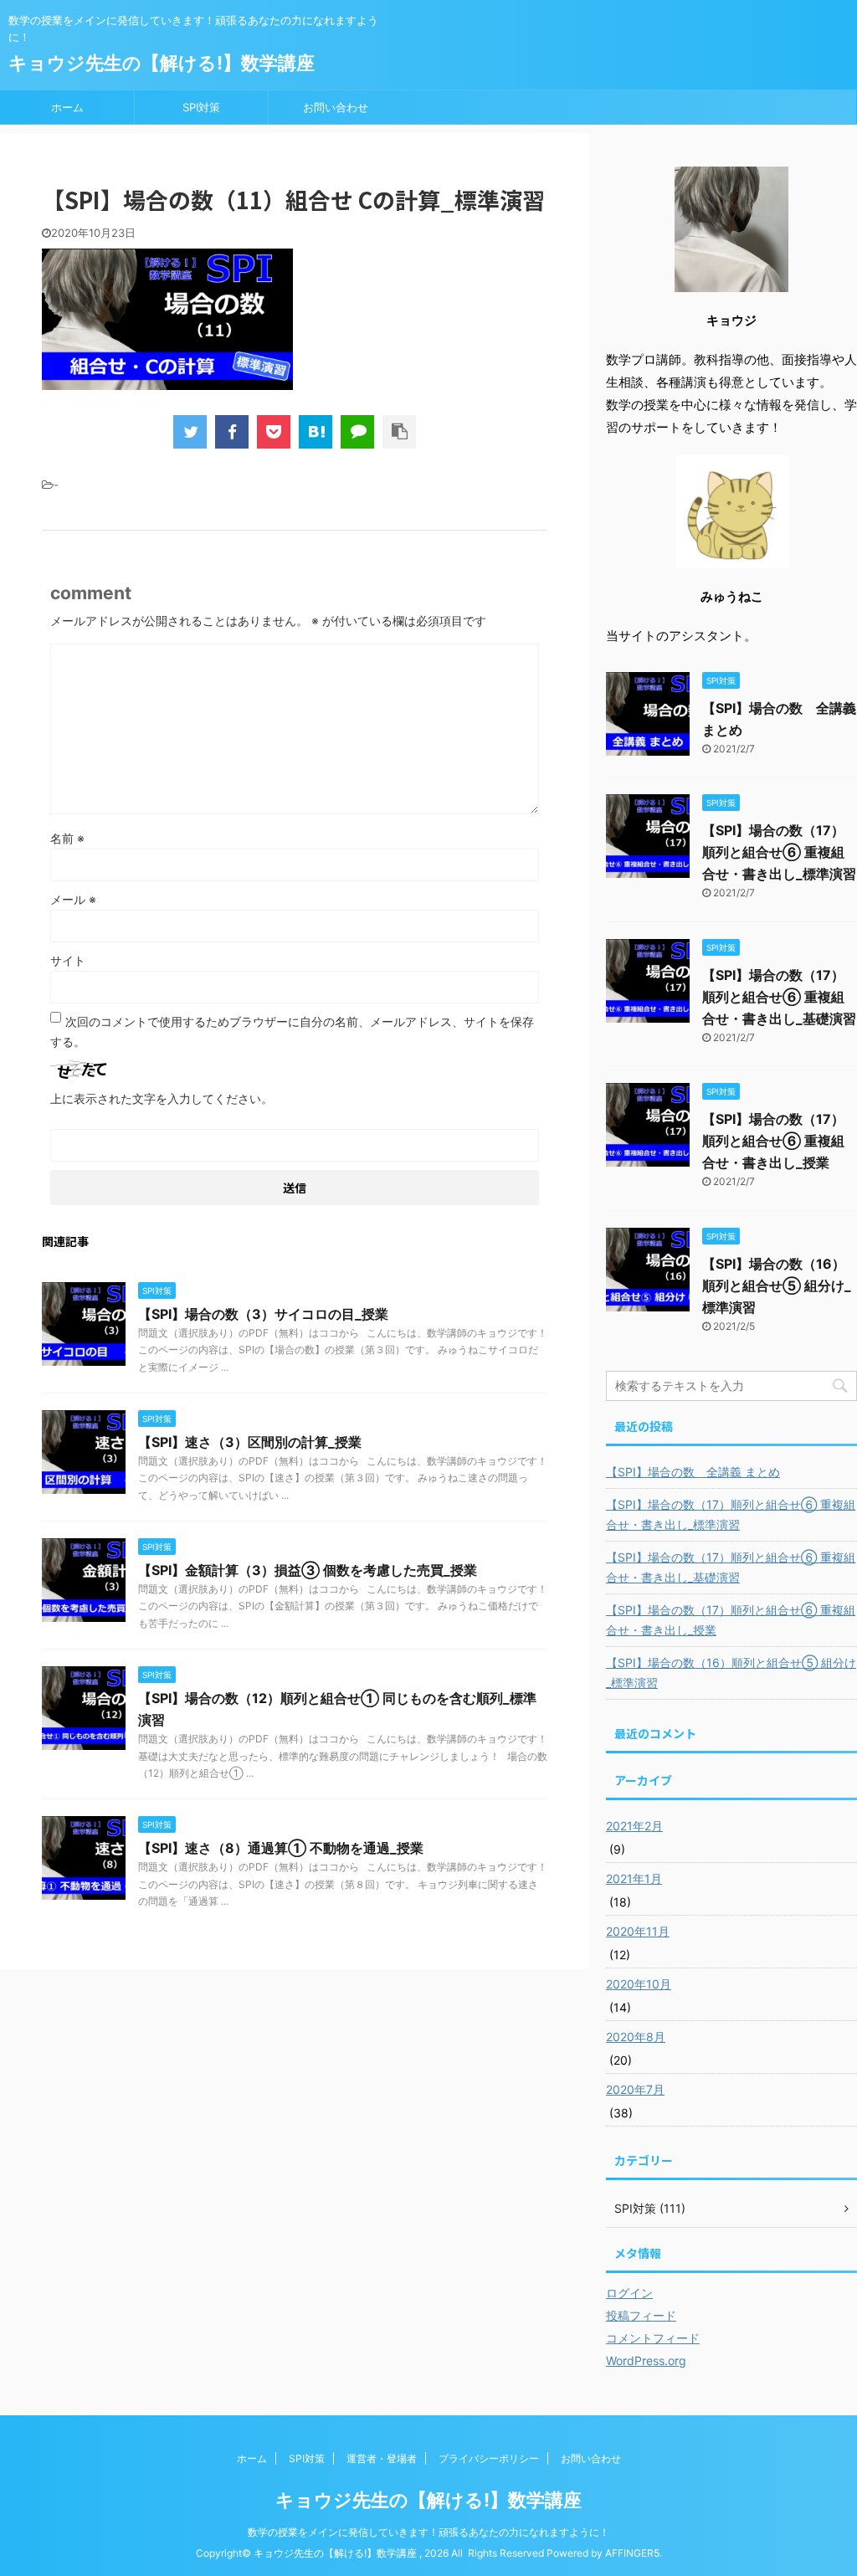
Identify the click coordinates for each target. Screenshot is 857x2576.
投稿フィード (641, 2315)
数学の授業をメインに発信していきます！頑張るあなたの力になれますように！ (428, 2532)
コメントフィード (653, 2338)
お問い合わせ (336, 107)
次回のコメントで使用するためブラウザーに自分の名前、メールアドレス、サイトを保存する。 (292, 1031)
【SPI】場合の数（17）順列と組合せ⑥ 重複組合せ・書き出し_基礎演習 (779, 997)
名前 (67, 838)
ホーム (67, 107)
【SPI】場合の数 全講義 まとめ (693, 1472)
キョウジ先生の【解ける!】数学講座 (162, 63)
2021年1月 (634, 1878)
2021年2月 (634, 1826)
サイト (68, 960)
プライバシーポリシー (489, 2458)
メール (73, 899)
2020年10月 (639, 1984)
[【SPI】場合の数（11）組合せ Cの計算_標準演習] (316, 432)
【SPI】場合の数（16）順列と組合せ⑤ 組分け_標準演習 (777, 1285)
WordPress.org (646, 2360)
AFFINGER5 (632, 2553)
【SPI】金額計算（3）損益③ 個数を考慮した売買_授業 (308, 1570)
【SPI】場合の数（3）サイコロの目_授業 (263, 1314)
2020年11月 (638, 1931)
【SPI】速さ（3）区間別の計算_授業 (250, 1442)
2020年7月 (635, 2089)
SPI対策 (201, 107)
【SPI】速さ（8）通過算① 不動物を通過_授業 (281, 1848)
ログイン (629, 2293)
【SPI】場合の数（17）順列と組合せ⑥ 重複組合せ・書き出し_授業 (773, 1141)
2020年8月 (636, 2037)
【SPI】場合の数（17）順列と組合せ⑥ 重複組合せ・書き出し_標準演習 (779, 852)
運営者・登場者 (382, 2458)
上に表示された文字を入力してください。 (162, 1098)
